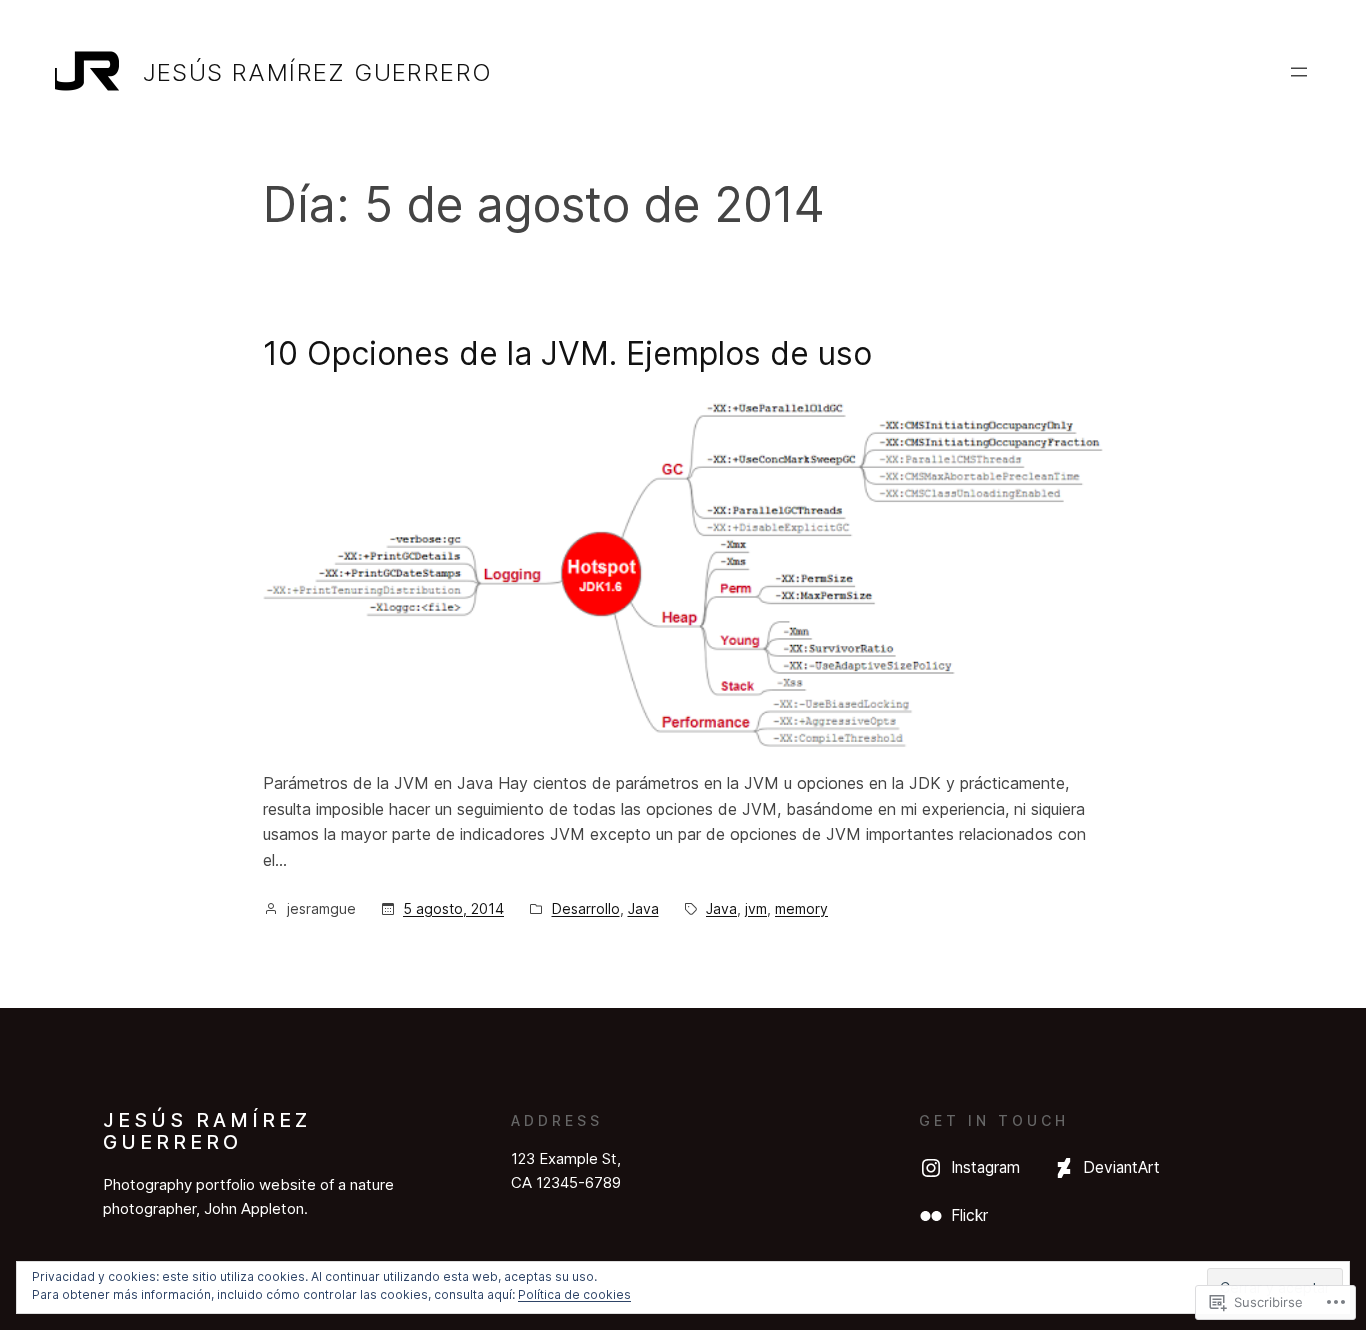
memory (801, 908)
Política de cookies (574, 1294)
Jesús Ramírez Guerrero (318, 72)
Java (643, 908)
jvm (756, 908)
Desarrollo (586, 908)
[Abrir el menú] (1299, 72)
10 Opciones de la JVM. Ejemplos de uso (567, 353)
